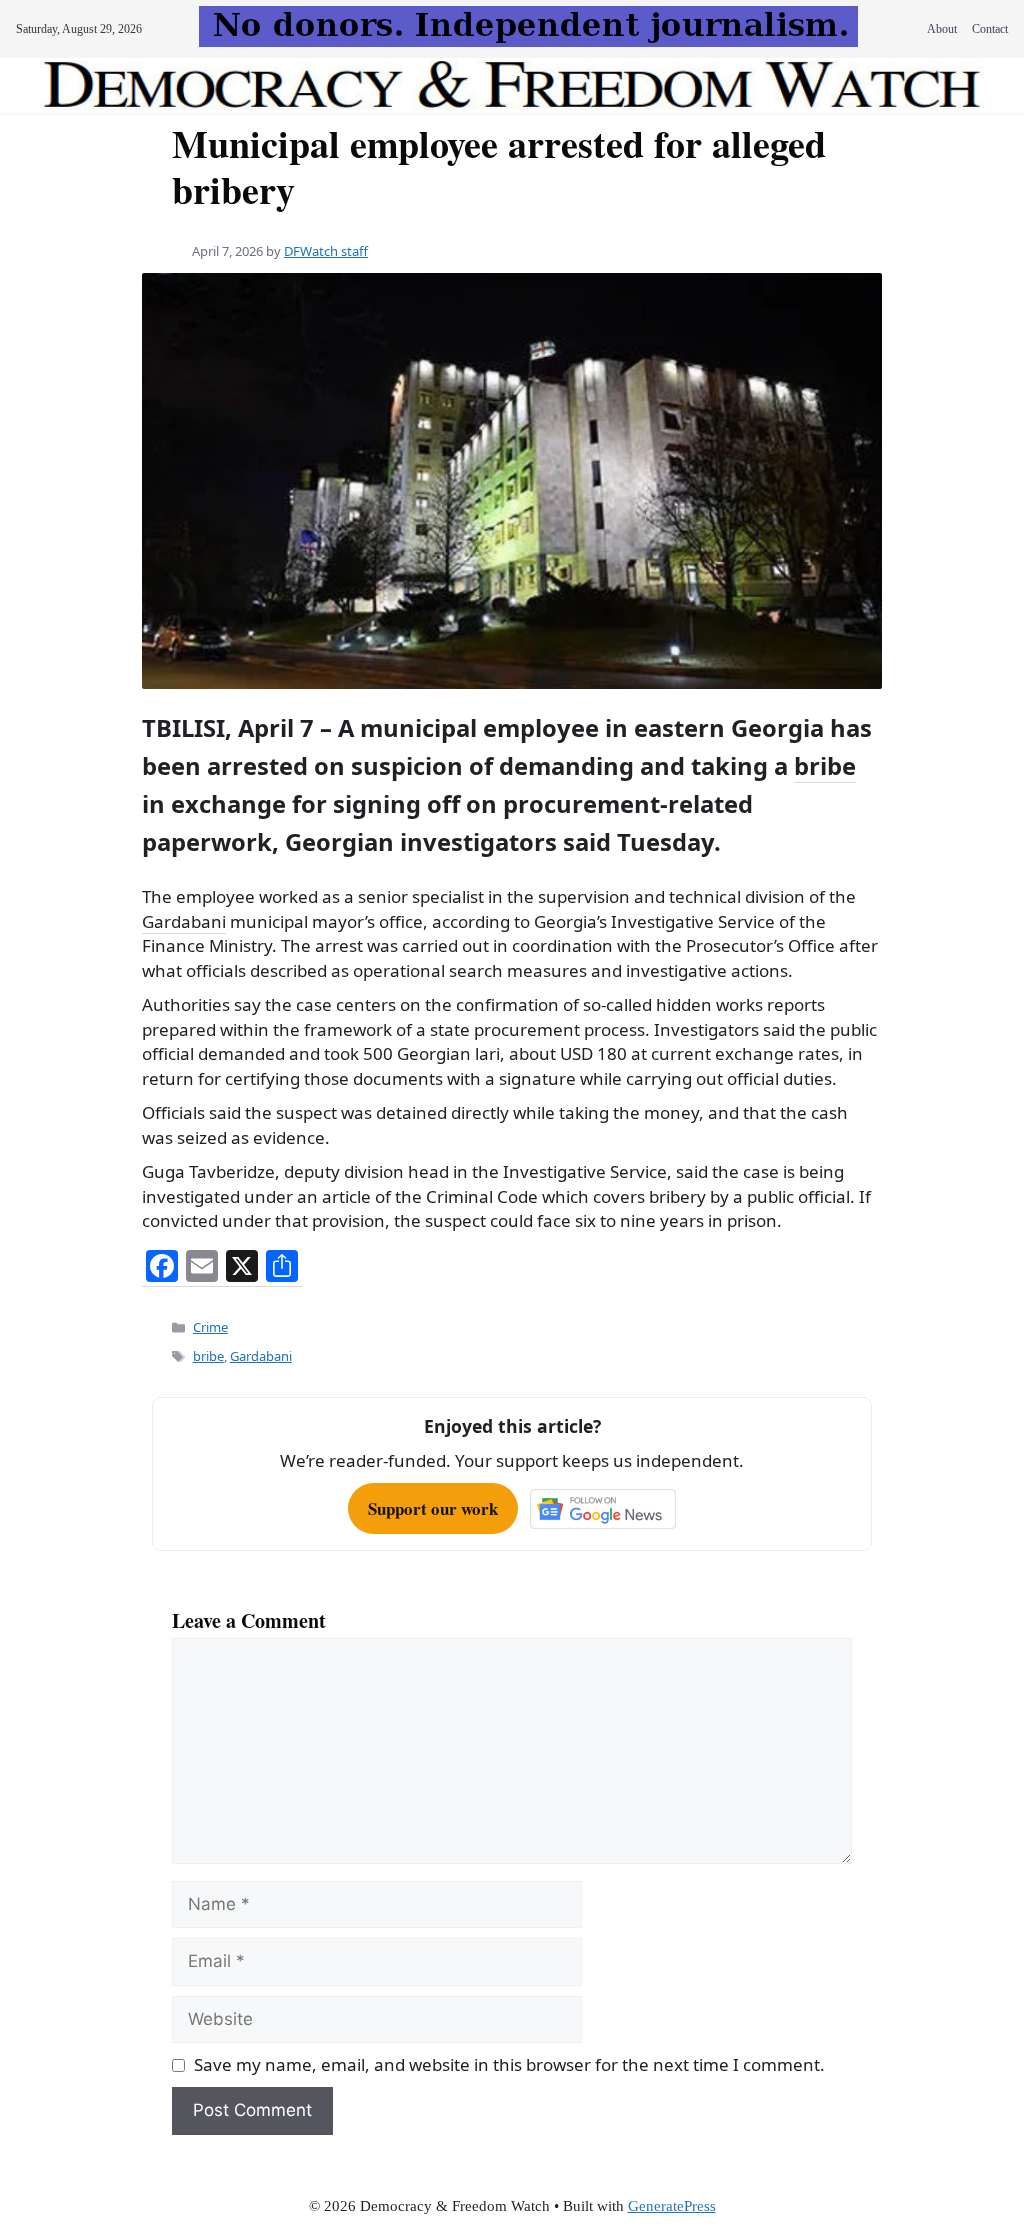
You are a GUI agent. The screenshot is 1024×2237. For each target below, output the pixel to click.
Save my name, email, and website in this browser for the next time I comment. (509, 2064)
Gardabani (184, 921)
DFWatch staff (326, 251)
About (942, 29)
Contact (990, 29)
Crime (210, 1327)
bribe (825, 766)
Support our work (433, 1508)
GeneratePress (672, 2206)
